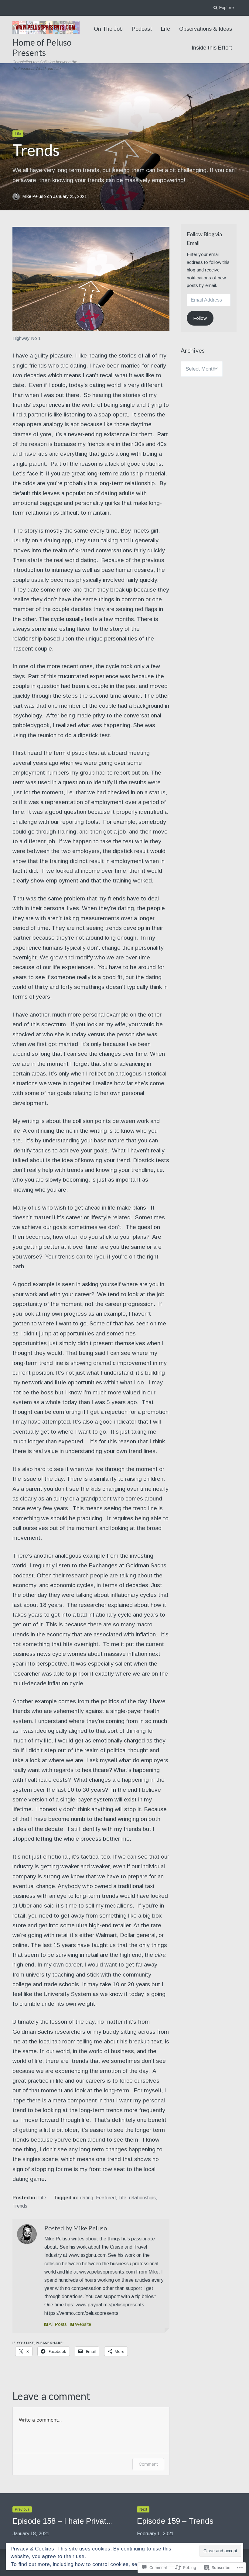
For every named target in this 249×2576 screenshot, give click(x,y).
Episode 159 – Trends (175, 2521)
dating (87, 2198)
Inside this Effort (212, 48)
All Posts (57, 2324)
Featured (106, 2198)
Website (82, 2324)
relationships (142, 2198)
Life (165, 29)
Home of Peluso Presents (42, 47)
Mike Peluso (35, 197)
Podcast (142, 29)
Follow (200, 318)
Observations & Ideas (206, 29)
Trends (20, 2206)
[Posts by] (17, 197)
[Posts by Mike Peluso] (27, 2236)
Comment (148, 2464)
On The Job (108, 29)
